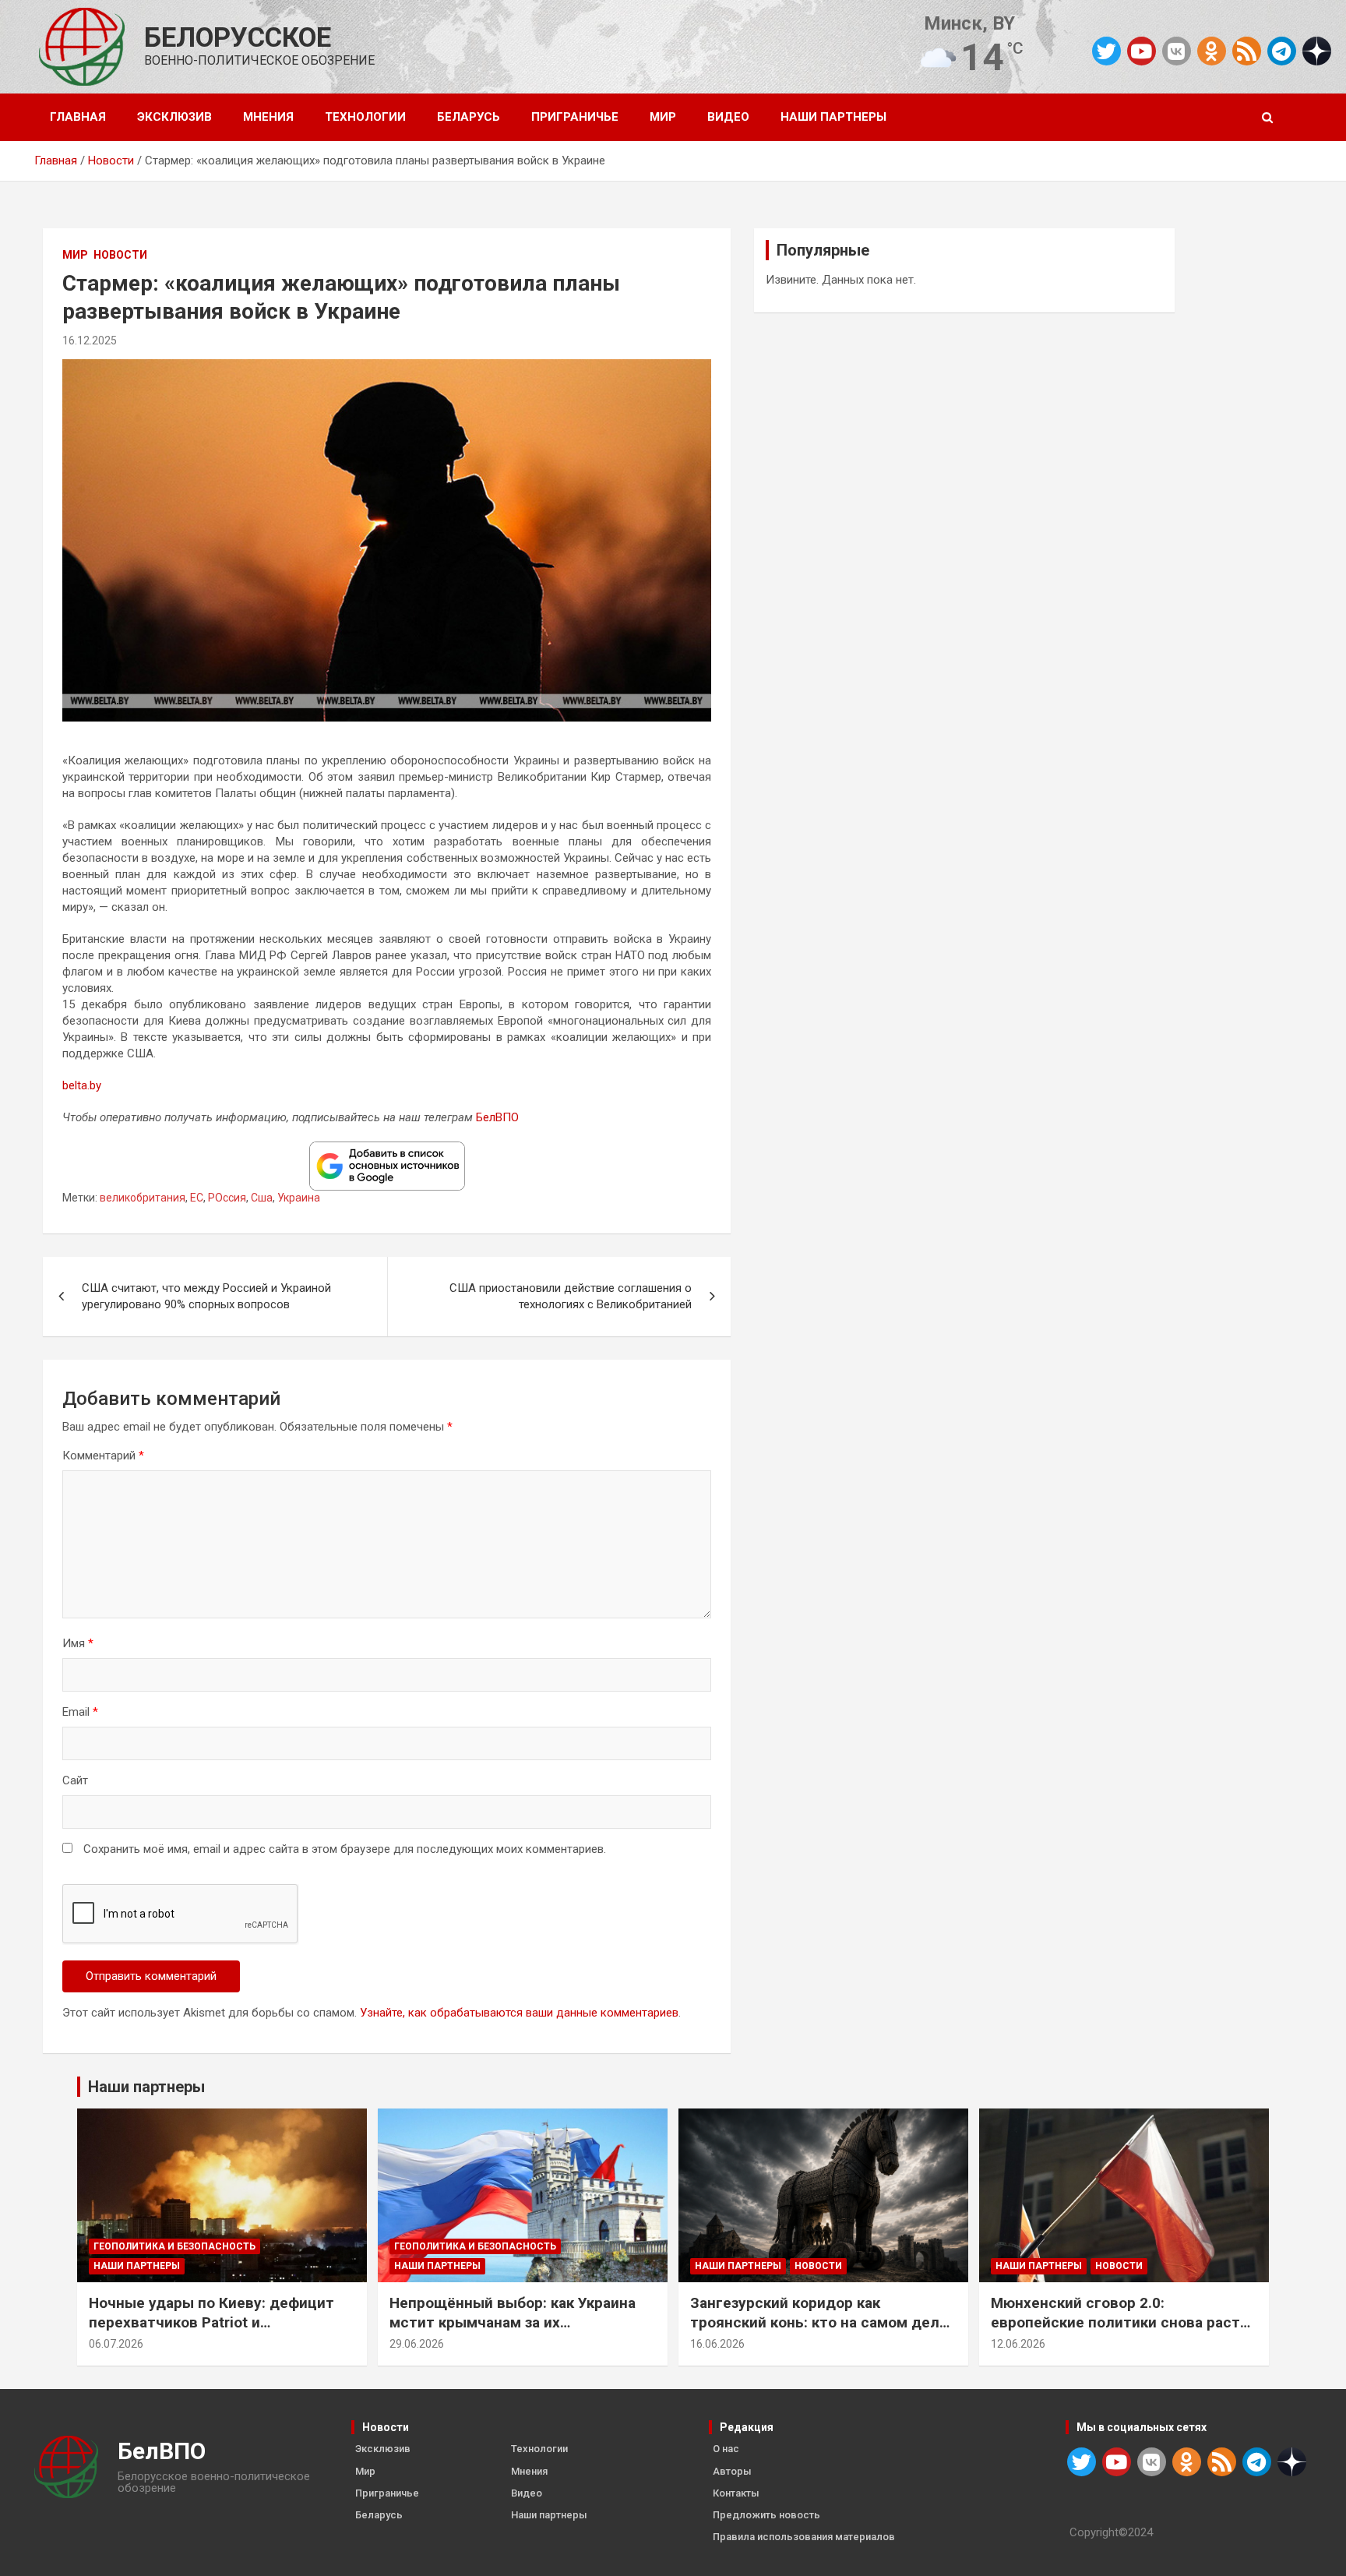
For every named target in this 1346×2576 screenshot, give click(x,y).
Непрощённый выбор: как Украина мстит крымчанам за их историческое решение (513, 2322)
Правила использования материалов (804, 2537)
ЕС (197, 1198)
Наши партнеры (833, 117)
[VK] (1177, 51)
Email (80, 1712)
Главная (78, 117)
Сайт (75, 1780)
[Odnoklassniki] (1212, 51)
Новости (120, 255)
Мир (663, 117)
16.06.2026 (717, 2344)
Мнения (268, 117)
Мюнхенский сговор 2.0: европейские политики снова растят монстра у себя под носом (1124, 2322)
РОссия (227, 1198)
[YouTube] (1142, 51)
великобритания (143, 1198)
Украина (299, 1198)
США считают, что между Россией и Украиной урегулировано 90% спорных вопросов (206, 1296)
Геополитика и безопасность (174, 2246)
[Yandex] (1317, 50)
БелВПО (497, 1117)
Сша (262, 1198)
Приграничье (575, 117)
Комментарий (103, 1456)
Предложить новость (766, 2515)
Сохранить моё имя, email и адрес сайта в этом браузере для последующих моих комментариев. (345, 1849)
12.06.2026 (1018, 2344)
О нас (726, 2449)
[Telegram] (1282, 51)
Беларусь (469, 117)
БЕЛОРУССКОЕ (238, 38)
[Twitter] (1106, 51)
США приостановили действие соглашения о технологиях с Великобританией (571, 1296)
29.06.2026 (417, 2344)
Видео (728, 117)
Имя (78, 1643)
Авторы (732, 2471)
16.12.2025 (90, 341)
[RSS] (1247, 50)
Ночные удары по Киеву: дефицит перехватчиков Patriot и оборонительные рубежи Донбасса (217, 2322)
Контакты (736, 2493)
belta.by (82, 1085)
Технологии (365, 117)
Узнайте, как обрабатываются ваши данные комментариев (519, 2013)
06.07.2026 (116, 2344)
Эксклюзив (174, 117)
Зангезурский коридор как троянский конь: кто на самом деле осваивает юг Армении (819, 2322)
